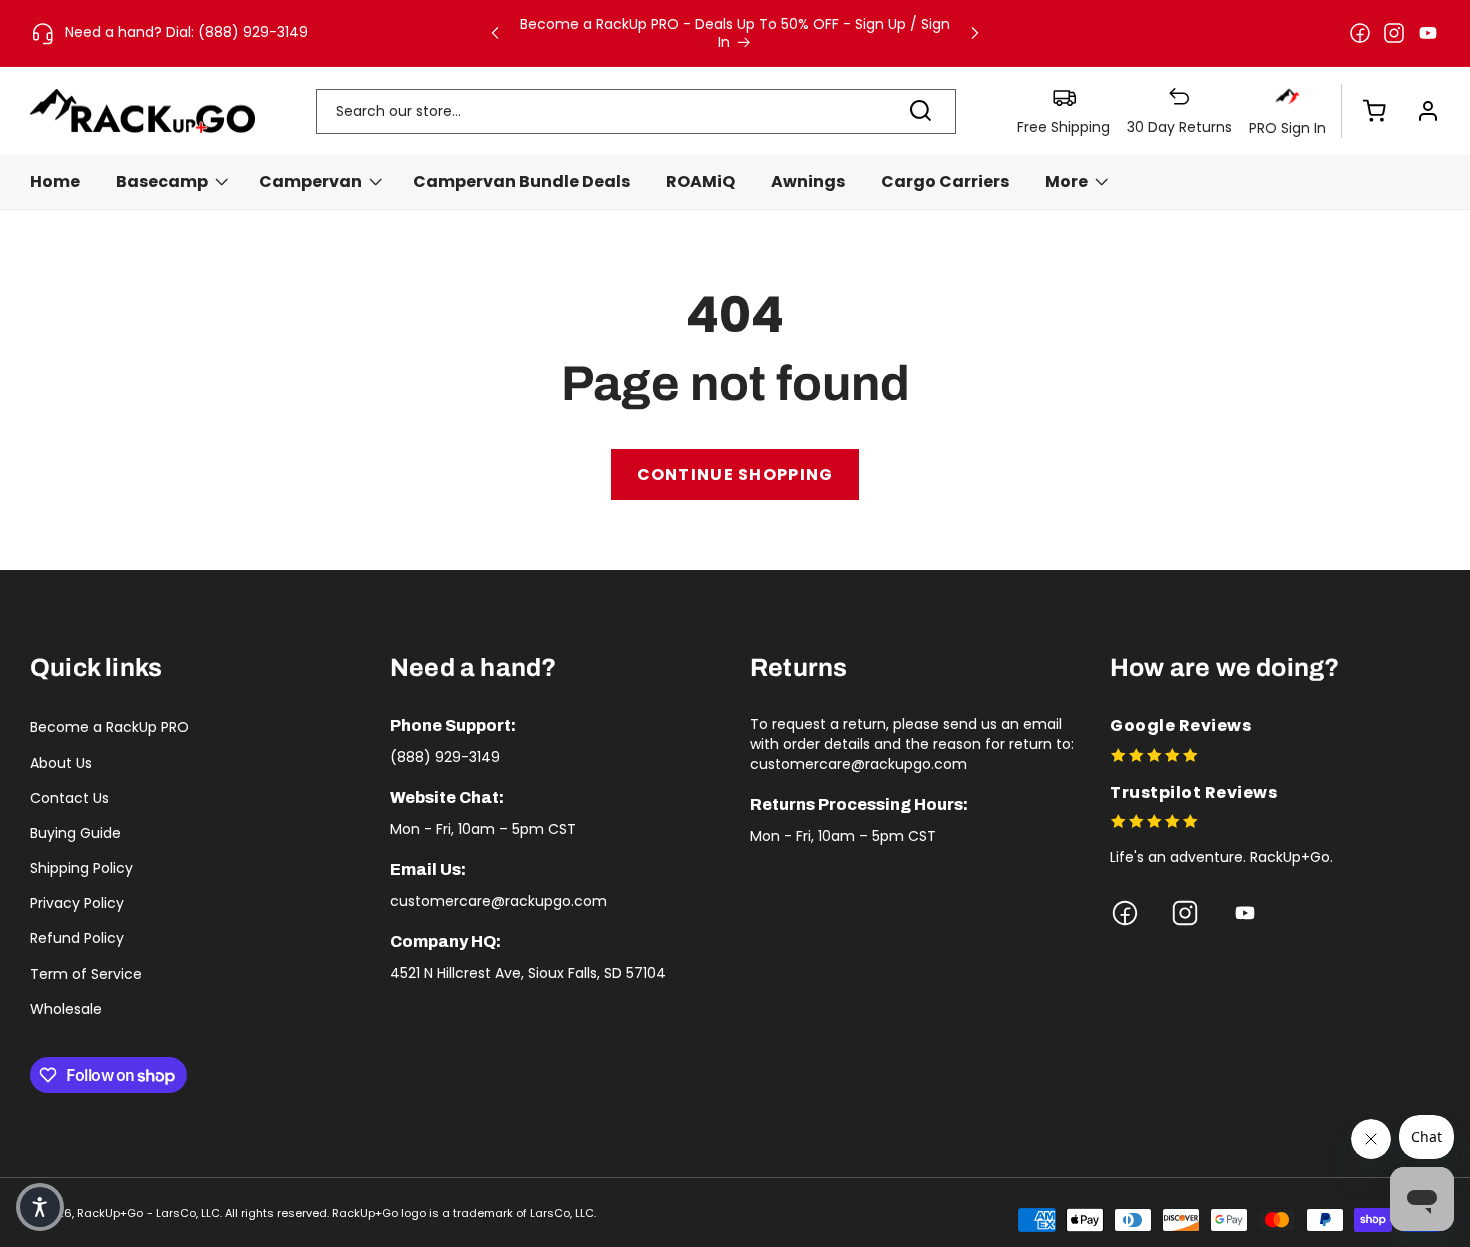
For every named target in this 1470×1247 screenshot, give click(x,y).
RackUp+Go (110, 1213)
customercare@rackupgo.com (498, 901)
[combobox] (636, 111)
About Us (61, 763)
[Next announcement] (975, 33)
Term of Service (86, 974)
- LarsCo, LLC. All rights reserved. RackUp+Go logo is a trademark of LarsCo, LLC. (371, 1213)
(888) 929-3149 (445, 757)
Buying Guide (75, 833)
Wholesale (66, 1009)
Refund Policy (77, 938)
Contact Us (69, 798)
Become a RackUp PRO (109, 727)
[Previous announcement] (495, 33)
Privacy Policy (77, 903)
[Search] (920, 111)
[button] (1364, 111)
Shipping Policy (81, 868)
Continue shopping (735, 474)
